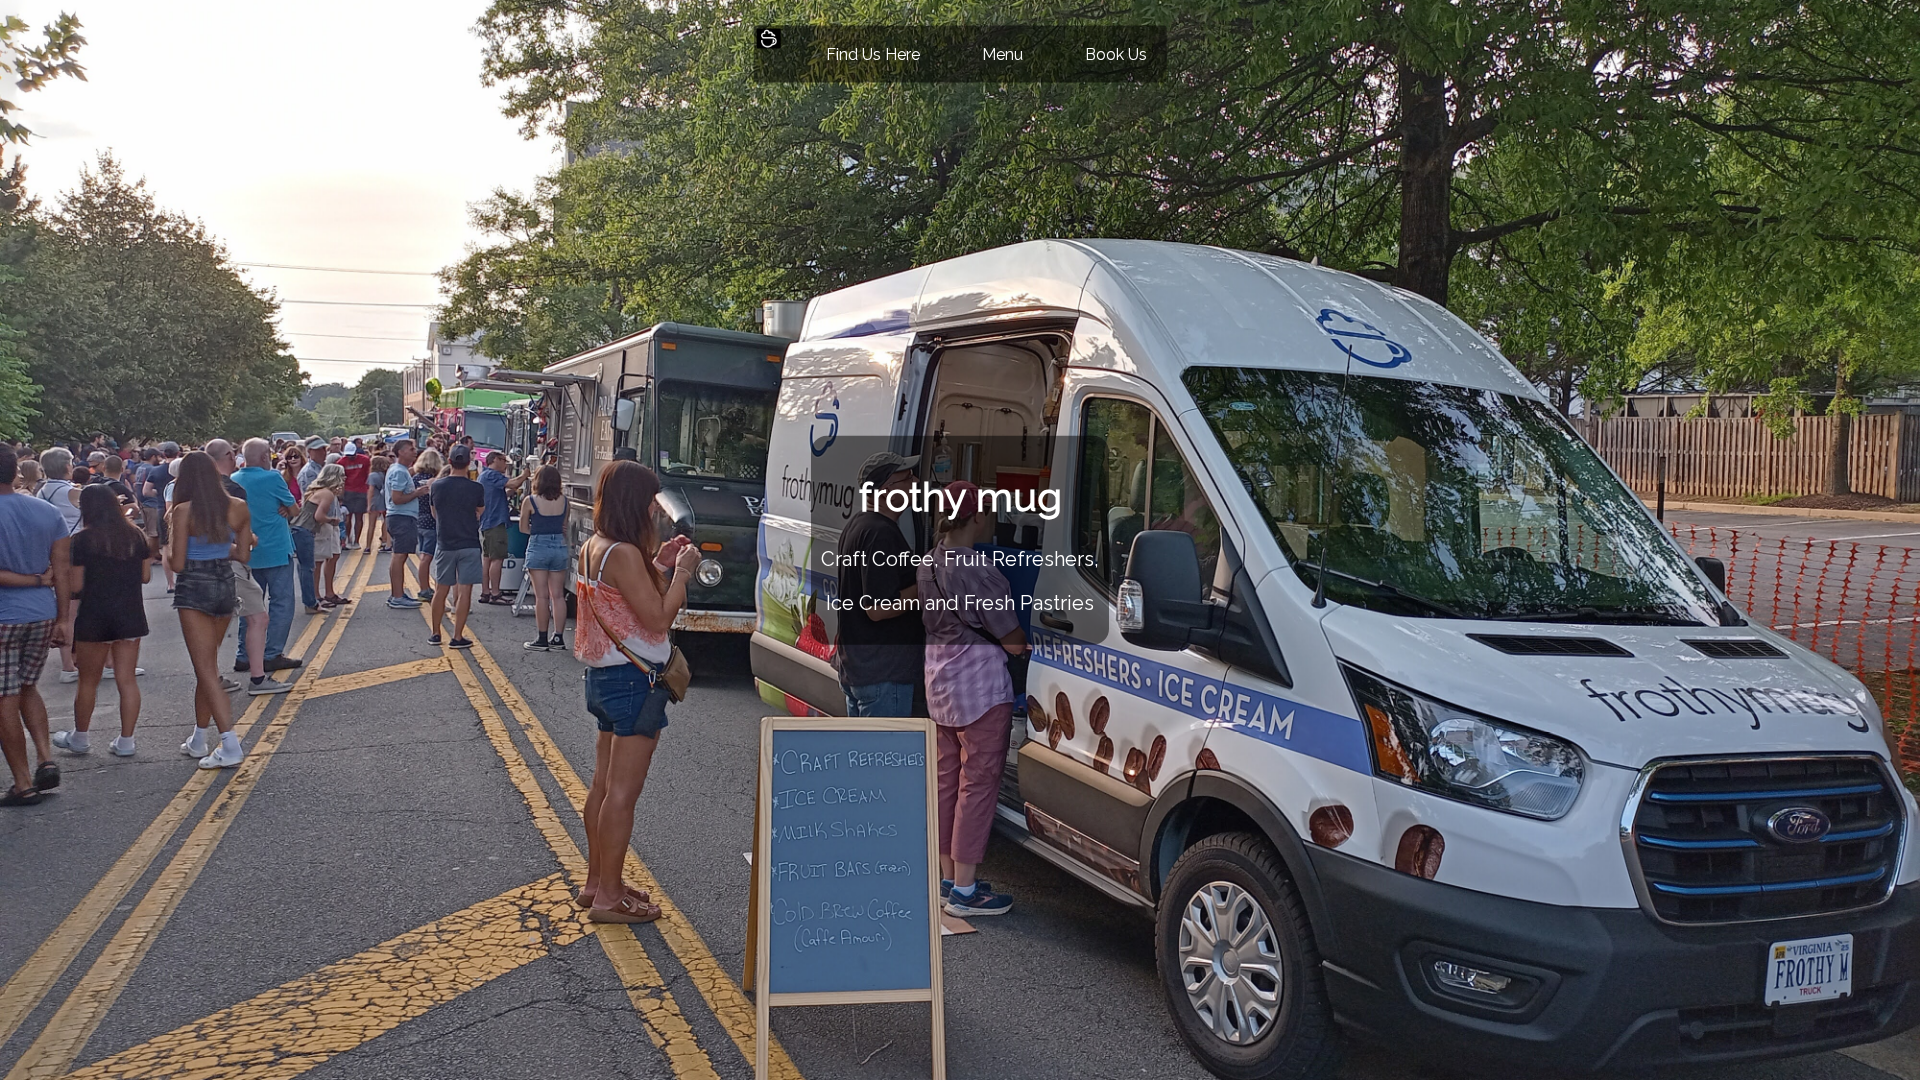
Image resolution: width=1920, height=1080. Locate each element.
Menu (1002, 54)
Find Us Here (873, 54)
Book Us (1116, 54)
